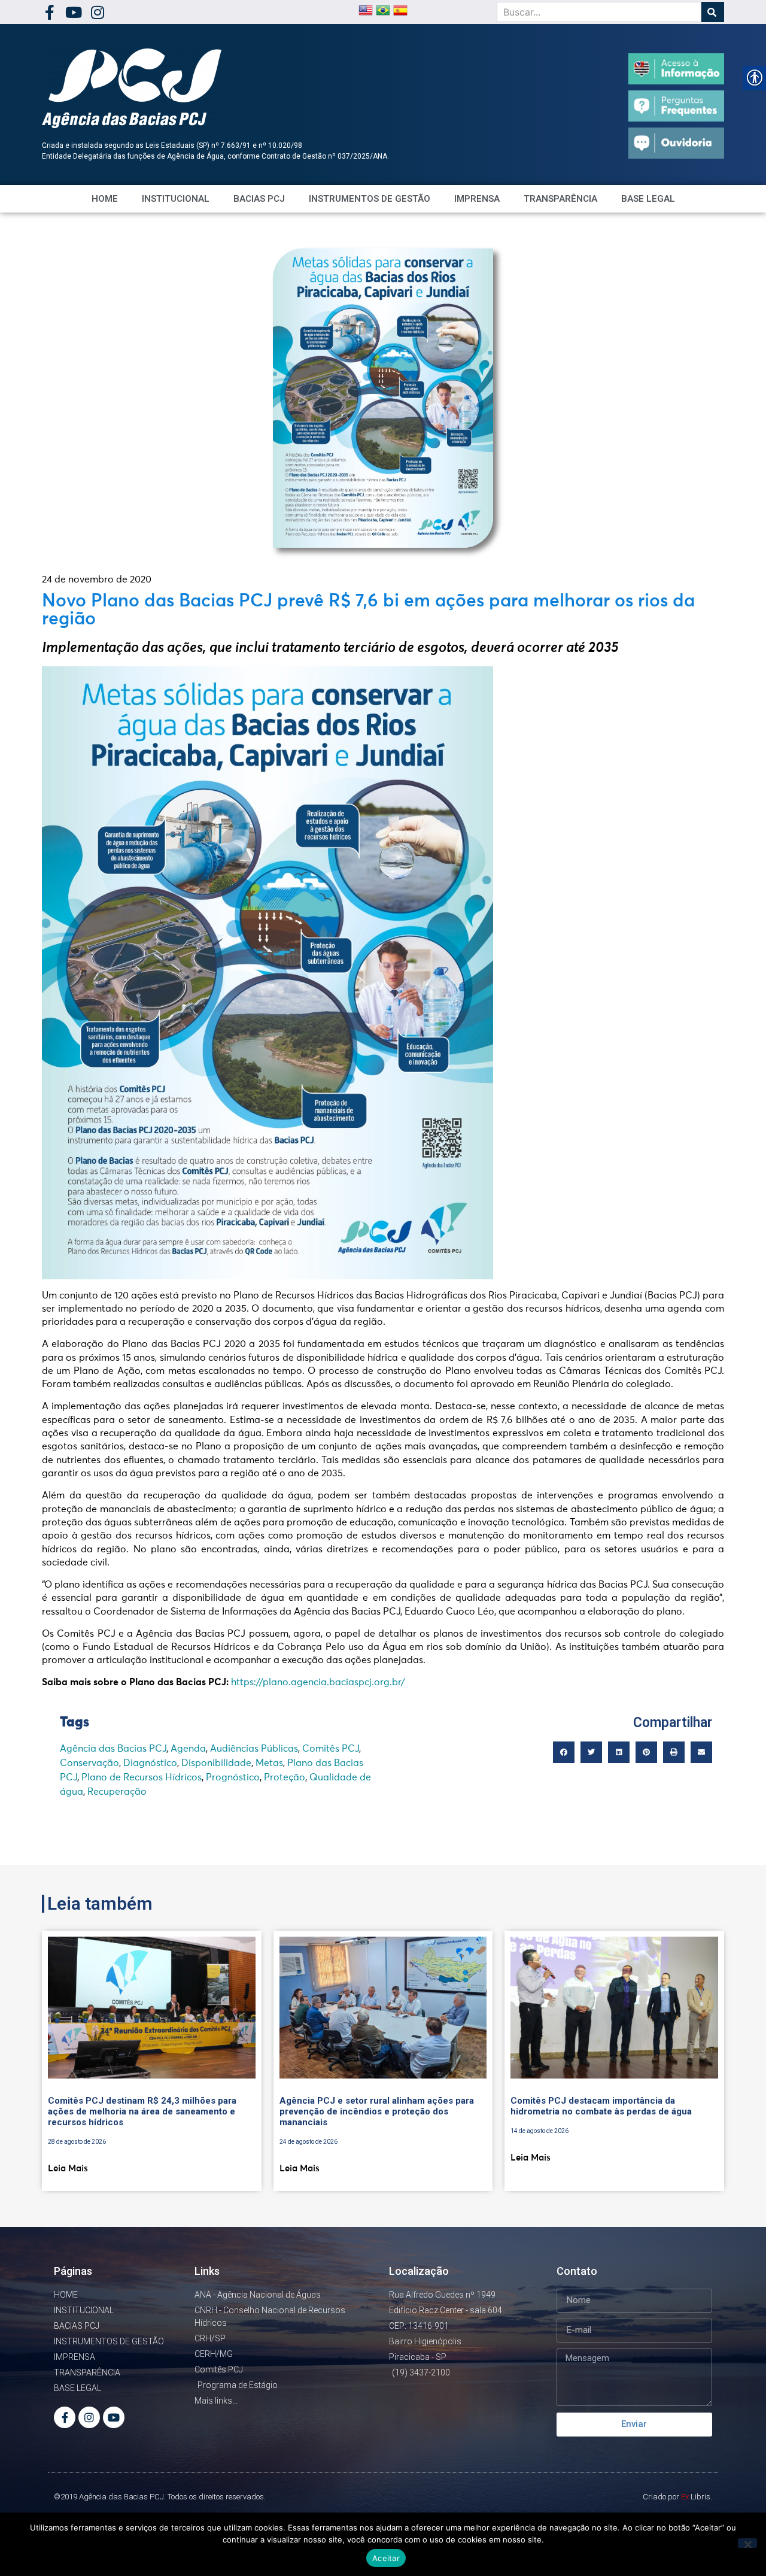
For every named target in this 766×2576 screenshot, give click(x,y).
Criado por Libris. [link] (677, 2497)
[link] (49, 12)
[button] (564, 1752)
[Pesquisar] (713, 12)
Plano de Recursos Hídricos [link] (142, 1777)
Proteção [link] (285, 1777)
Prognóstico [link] (233, 1777)
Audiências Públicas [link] (254, 1749)
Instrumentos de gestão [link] (370, 199)
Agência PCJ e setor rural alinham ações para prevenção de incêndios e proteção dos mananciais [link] (377, 2111)
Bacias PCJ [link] (259, 199)
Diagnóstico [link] (150, 1763)
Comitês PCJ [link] (331, 1749)
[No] (747, 2543)
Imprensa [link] (477, 199)
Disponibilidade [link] (216, 1763)
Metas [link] (269, 1763)
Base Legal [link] (648, 199)
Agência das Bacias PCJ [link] (113, 1749)
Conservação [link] (89, 1763)
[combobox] (599, 12)
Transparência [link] (560, 199)
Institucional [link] (176, 199)
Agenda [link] (188, 1749)
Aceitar (386, 2558)
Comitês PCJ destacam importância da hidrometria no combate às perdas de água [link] (601, 2106)
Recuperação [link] (117, 1792)
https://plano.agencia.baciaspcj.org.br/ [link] (318, 1682)
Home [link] (105, 199)
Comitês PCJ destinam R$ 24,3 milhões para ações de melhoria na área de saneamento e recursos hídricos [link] (142, 2111)
